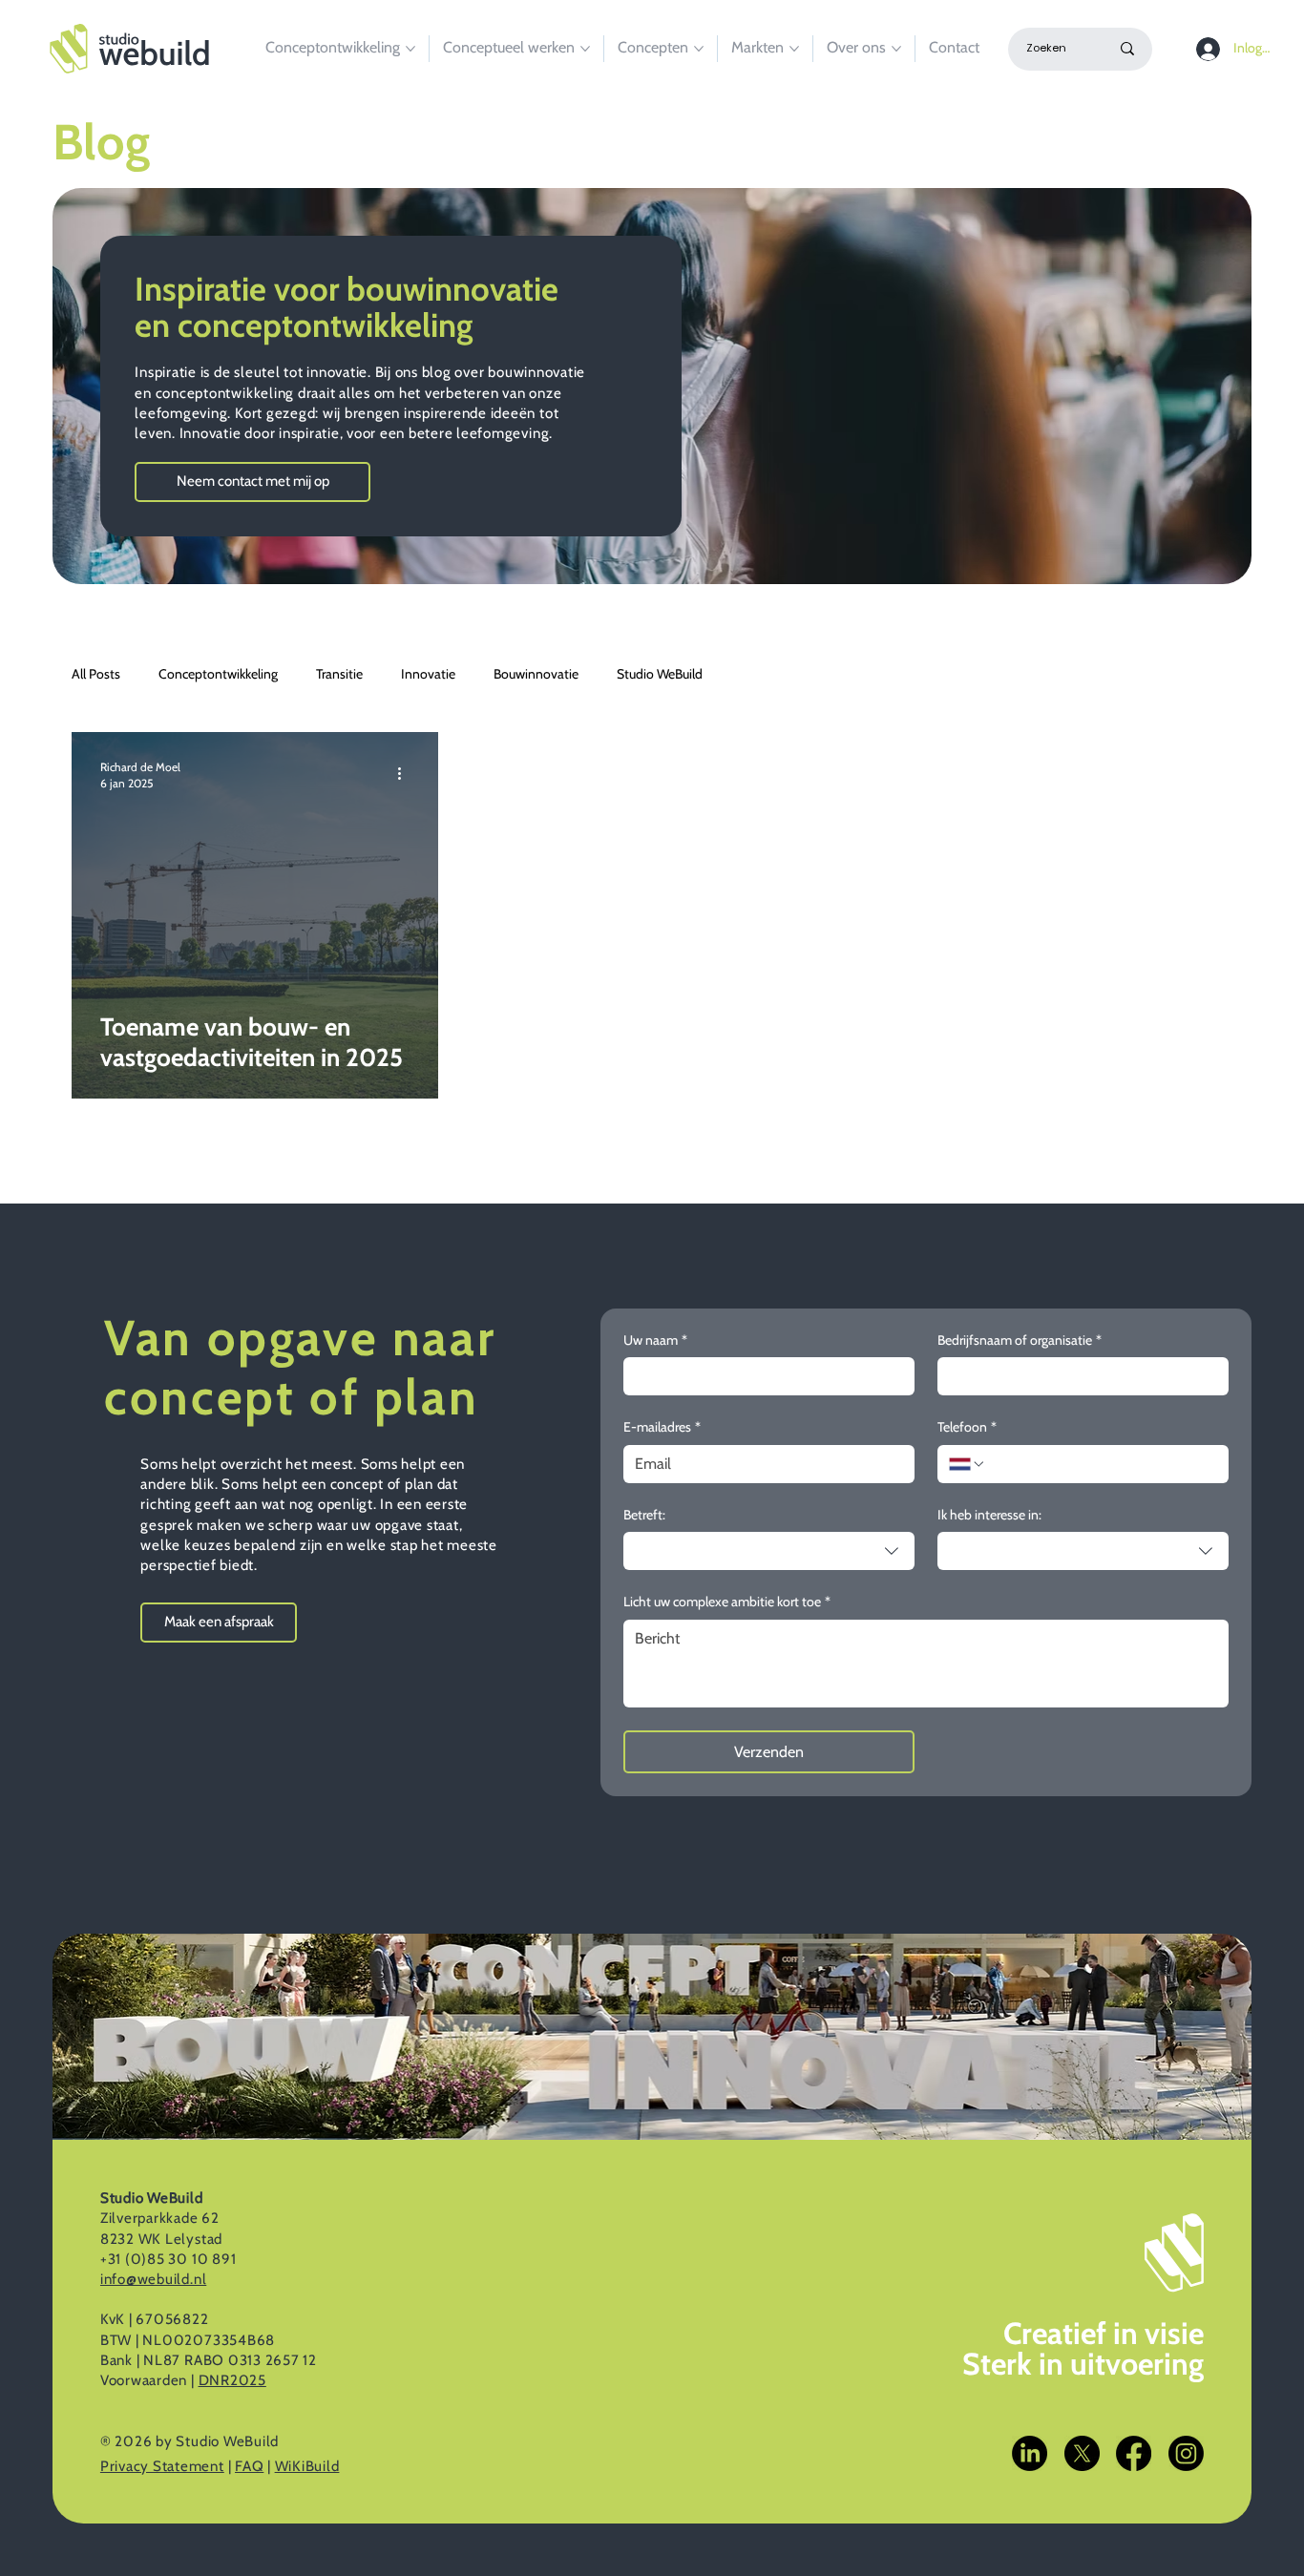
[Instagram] (1186, 2453)
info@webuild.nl (153, 2279)
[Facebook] (1134, 2453)
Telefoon (967, 1427)
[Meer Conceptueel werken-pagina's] (585, 49)
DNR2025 (232, 2380)
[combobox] (769, 1551)
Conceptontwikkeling (218, 674)
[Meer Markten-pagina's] (794, 49)
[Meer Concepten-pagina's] (699, 49)
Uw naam (655, 1340)
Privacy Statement (162, 2466)
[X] (1082, 2453)
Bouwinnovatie (536, 674)
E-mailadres (662, 1427)
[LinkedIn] (1030, 2453)
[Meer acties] (407, 774)
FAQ (249, 2466)
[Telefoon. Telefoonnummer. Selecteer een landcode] (967, 1464)
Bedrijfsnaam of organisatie (1020, 1340)
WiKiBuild (307, 2466)
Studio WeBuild (660, 674)
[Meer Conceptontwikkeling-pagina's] (410, 49)
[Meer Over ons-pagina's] (896, 49)
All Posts (96, 674)
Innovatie (428, 674)
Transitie (339, 674)
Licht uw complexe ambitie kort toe (727, 1602)
